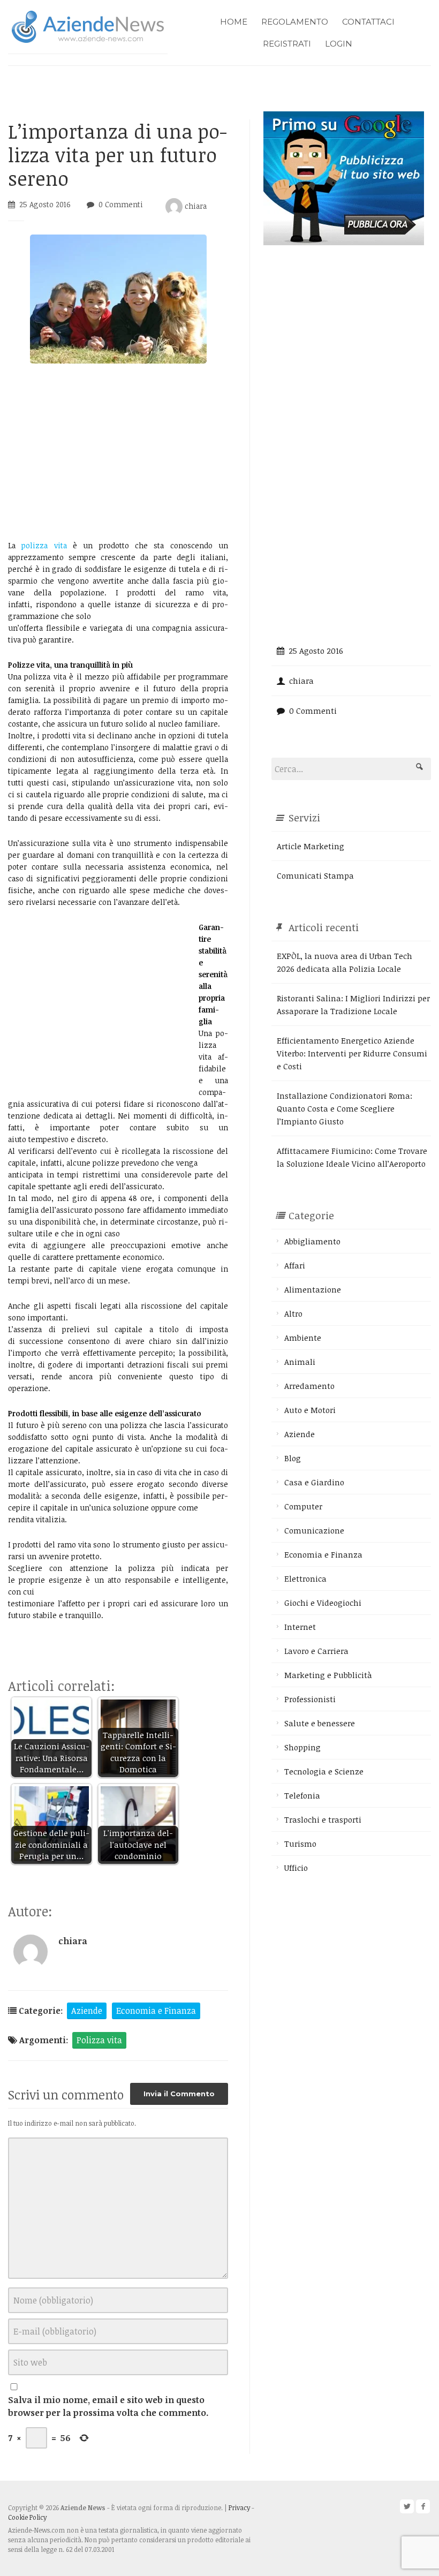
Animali (300, 1362)
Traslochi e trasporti (323, 1819)
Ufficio (296, 1868)
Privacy (239, 2507)
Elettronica (305, 1578)
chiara (195, 206)
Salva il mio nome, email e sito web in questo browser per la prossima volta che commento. (108, 2406)
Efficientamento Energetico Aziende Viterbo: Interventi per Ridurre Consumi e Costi (352, 1053)
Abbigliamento (312, 1241)
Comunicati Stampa (315, 875)
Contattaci (368, 22)
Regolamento (295, 22)
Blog (293, 1458)
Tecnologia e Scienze (324, 1771)
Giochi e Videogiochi (323, 1603)
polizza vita (47, 545)
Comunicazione (314, 1530)
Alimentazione (313, 1289)
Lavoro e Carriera (316, 1651)
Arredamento (309, 1386)
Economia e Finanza (156, 2011)
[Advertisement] (118, 451)
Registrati (287, 44)
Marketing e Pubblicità (328, 1675)
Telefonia (302, 1795)
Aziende (87, 2011)
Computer (303, 1506)
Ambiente (303, 1338)
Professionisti (310, 1699)
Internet (300, 1627)
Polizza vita (99, 2040)
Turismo (300, 1844)
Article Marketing (311, 846)
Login (339, 44)
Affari (295, 1265)
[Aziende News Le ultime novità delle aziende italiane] (88, 25)
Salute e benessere (320, 1723)
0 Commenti (121, 204)
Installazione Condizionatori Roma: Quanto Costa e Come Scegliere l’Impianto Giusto (345, 1108)
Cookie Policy (27, 2517)
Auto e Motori (310, 1410)
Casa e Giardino (314, 1482)
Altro (293, 1313)
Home (234, 22)
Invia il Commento (179, 2094)
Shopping (302, 1747)
